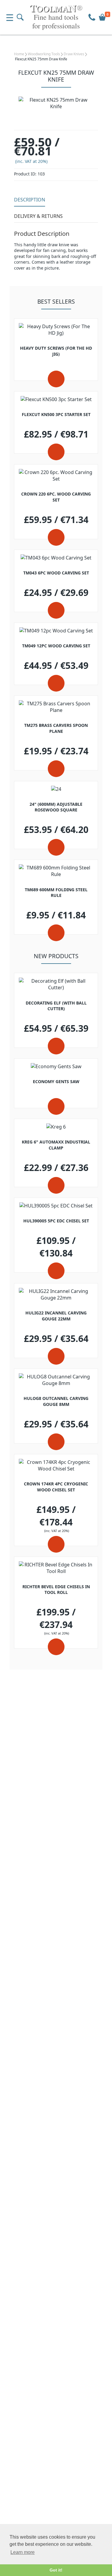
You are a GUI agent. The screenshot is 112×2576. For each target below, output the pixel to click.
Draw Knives (74, 54)
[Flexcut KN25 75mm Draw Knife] (56, 103)
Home (19, 54)
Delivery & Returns (38, 216)
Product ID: (25, 174)
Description (30, 200)
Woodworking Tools (44, 54)
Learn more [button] (23, 2552)
